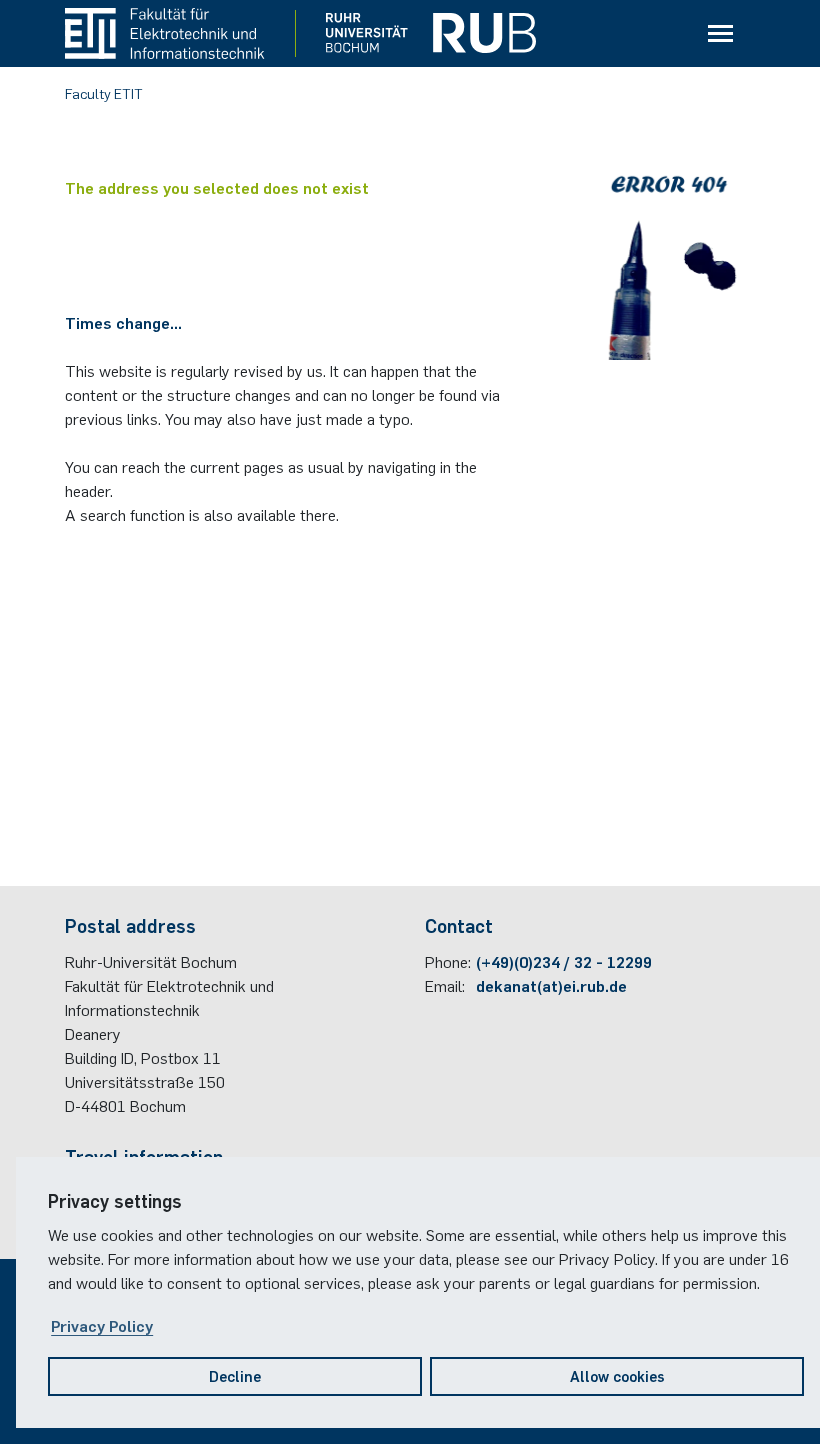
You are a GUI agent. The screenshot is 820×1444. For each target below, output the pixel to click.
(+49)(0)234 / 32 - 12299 (564, 961)
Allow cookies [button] (617, 1375)
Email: (445, 985)
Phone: (448, 961)
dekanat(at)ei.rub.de (551, 985)
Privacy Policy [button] (102, 1325)
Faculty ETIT (104, 93)
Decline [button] (235, 1375)
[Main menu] (720, 34)
